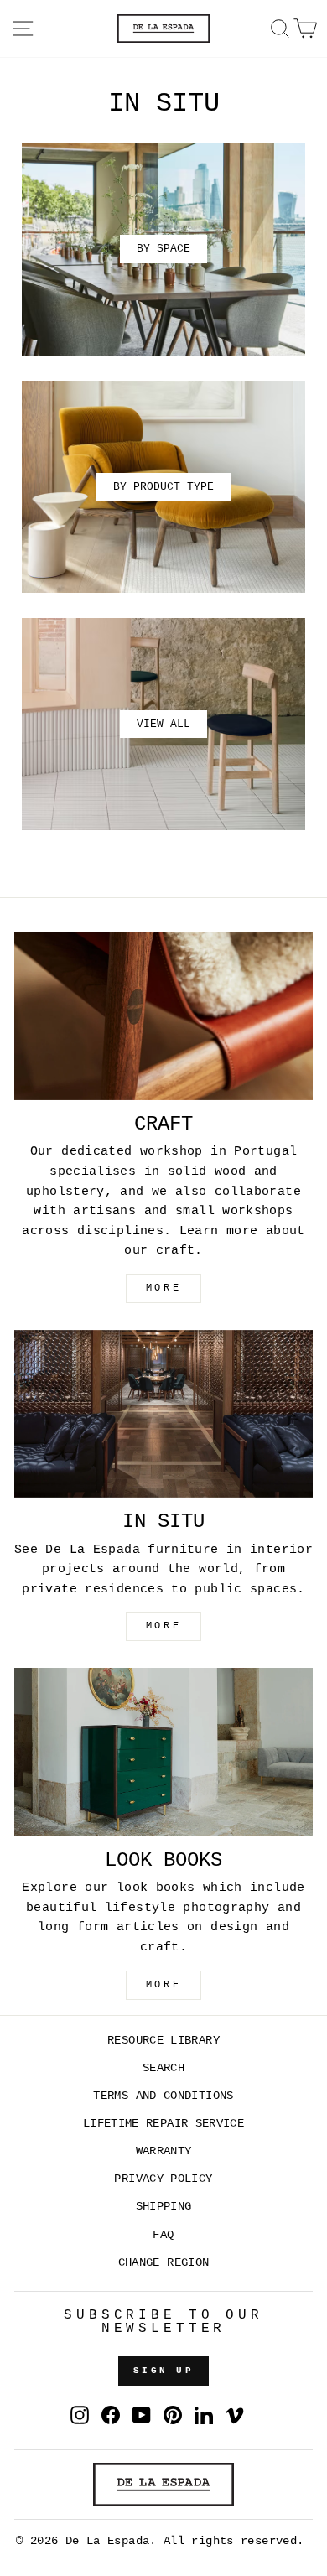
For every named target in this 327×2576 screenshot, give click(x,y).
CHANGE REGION (164, 2263)
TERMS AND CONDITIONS (163, 2096)
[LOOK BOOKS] (163, 1752)
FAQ (163, 2235)
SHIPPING (164, 2207)
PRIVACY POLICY (163, 2179)
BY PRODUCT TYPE (163, 487)
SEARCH (163, 2068)
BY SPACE (163, 249)
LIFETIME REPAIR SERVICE (163, 2124)
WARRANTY (164, 2151)
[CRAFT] (163, 1015)
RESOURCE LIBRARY (163, 2041)
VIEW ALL (163, 724)
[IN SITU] (163, 1414)
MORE (163, 1288)
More (163, 1985)
